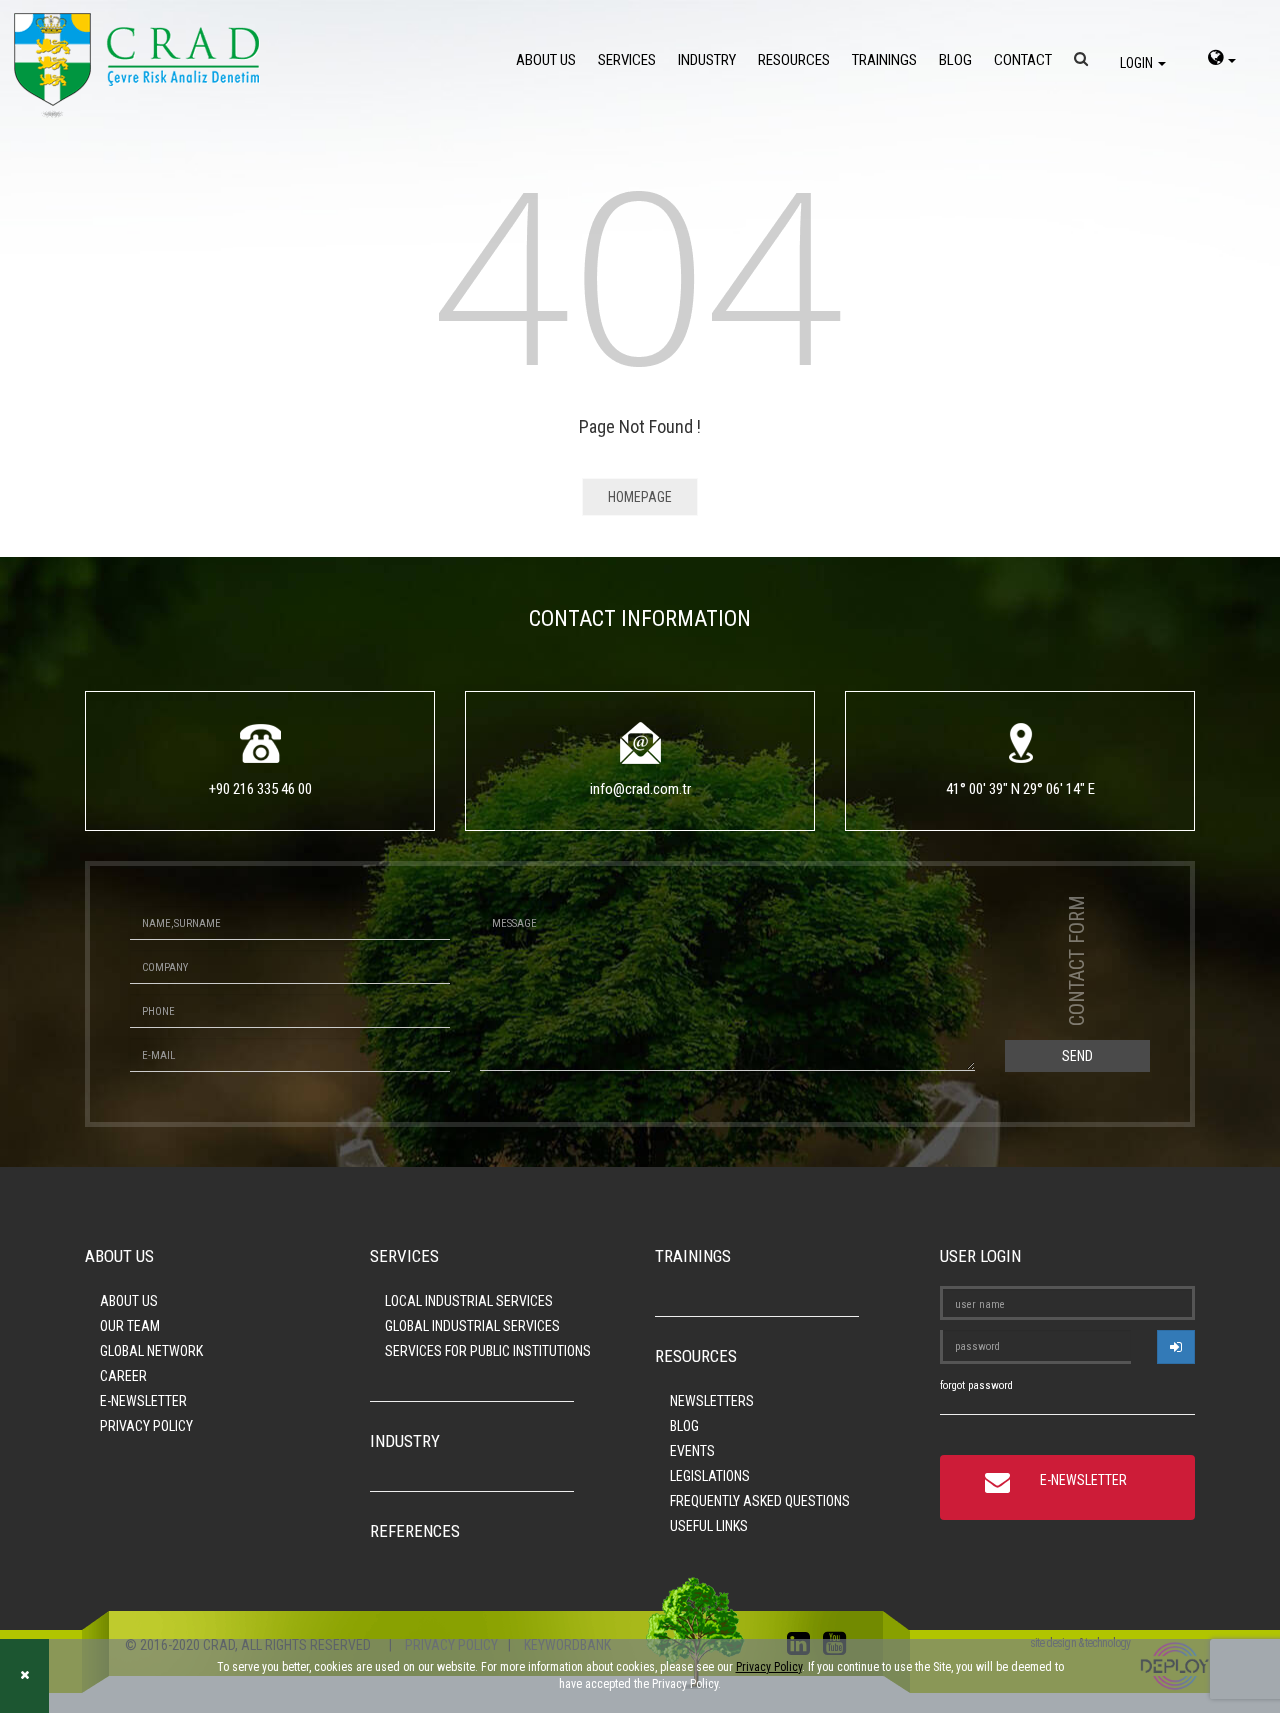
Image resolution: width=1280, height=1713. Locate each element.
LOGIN (1138, 63)
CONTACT (1023, 60)
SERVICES (627, 60)
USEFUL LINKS (709, 1526)
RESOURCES (794, 60)
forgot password (976, 1385)
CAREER (123, 1376)
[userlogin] (1176, 1347)
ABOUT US (546, 60)
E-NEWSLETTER (143, 1401)
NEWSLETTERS (712, 1401)
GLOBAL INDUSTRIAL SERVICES (472, 1326)
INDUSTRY (707, 60)
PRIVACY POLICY (146, 1426)
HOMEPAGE (640, 497)
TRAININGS (884, 60)
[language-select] (1222, 60)
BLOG (955, 60)
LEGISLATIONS (710, 1476)
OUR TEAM (130, 1326)
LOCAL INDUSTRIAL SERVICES (469, 1301)
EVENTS (692, 1451)
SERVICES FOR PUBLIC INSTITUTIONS (488, 1351)
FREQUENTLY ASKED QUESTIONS (760, 1501)
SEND (1077, 1056)
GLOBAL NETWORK (151, 1351)
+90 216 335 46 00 (260, 789)
